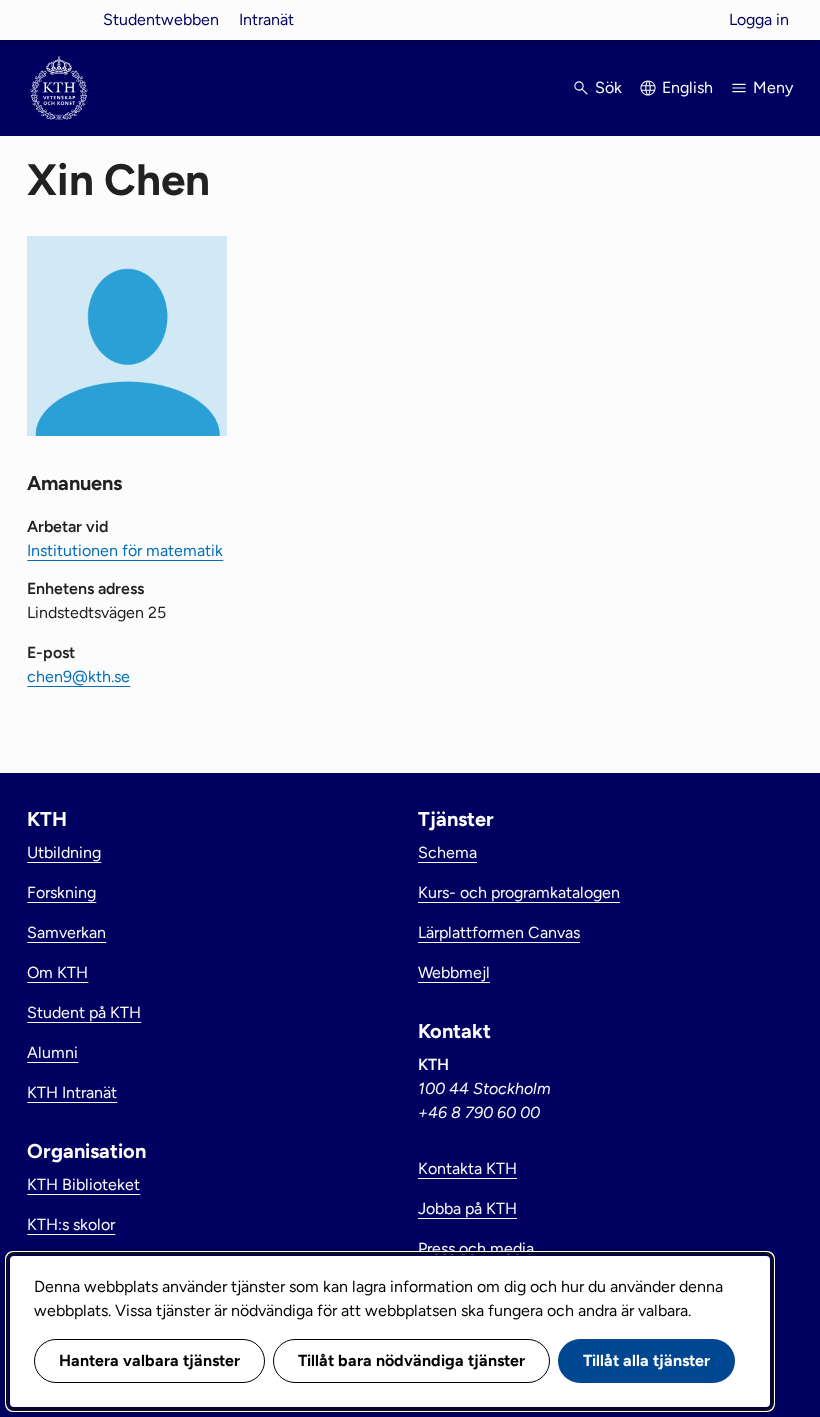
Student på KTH (84, 1012)
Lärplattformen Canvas (499, 932)
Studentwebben (161, 19)
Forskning (61, 892)
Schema (447, 852)
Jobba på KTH (467, 1208)
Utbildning (64, 852)
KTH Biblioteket (83, 1184)
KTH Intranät (72, 1092)
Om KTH (57, 972)
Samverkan (66, 932)
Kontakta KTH (467, 1168)
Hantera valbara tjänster (149, 1360)
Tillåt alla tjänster (646, 1360)
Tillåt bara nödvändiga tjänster (411, 1360)
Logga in (759, 19)
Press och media (476, 1248)
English (687, 87)
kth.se (59, 19)
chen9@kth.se (78, 676)
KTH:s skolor (71, 1224)
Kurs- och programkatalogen (519, 892)
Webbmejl (454, 972)
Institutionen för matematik (125, 550)
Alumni (52, 1052)
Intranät (266, 19)
